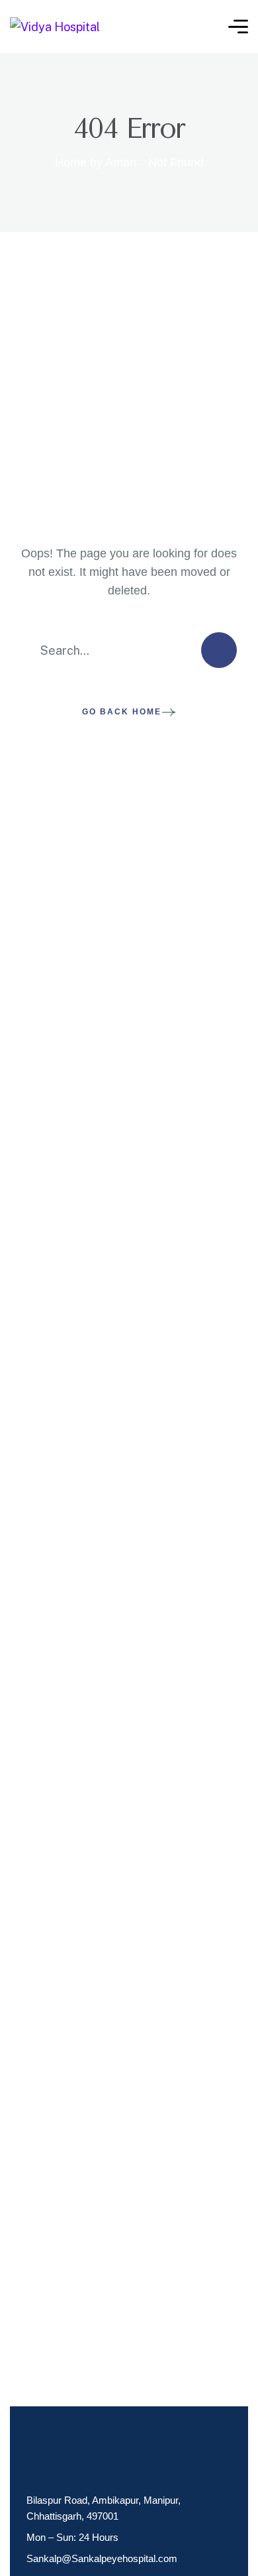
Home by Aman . (99, 162)
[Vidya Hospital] (55, 26)
